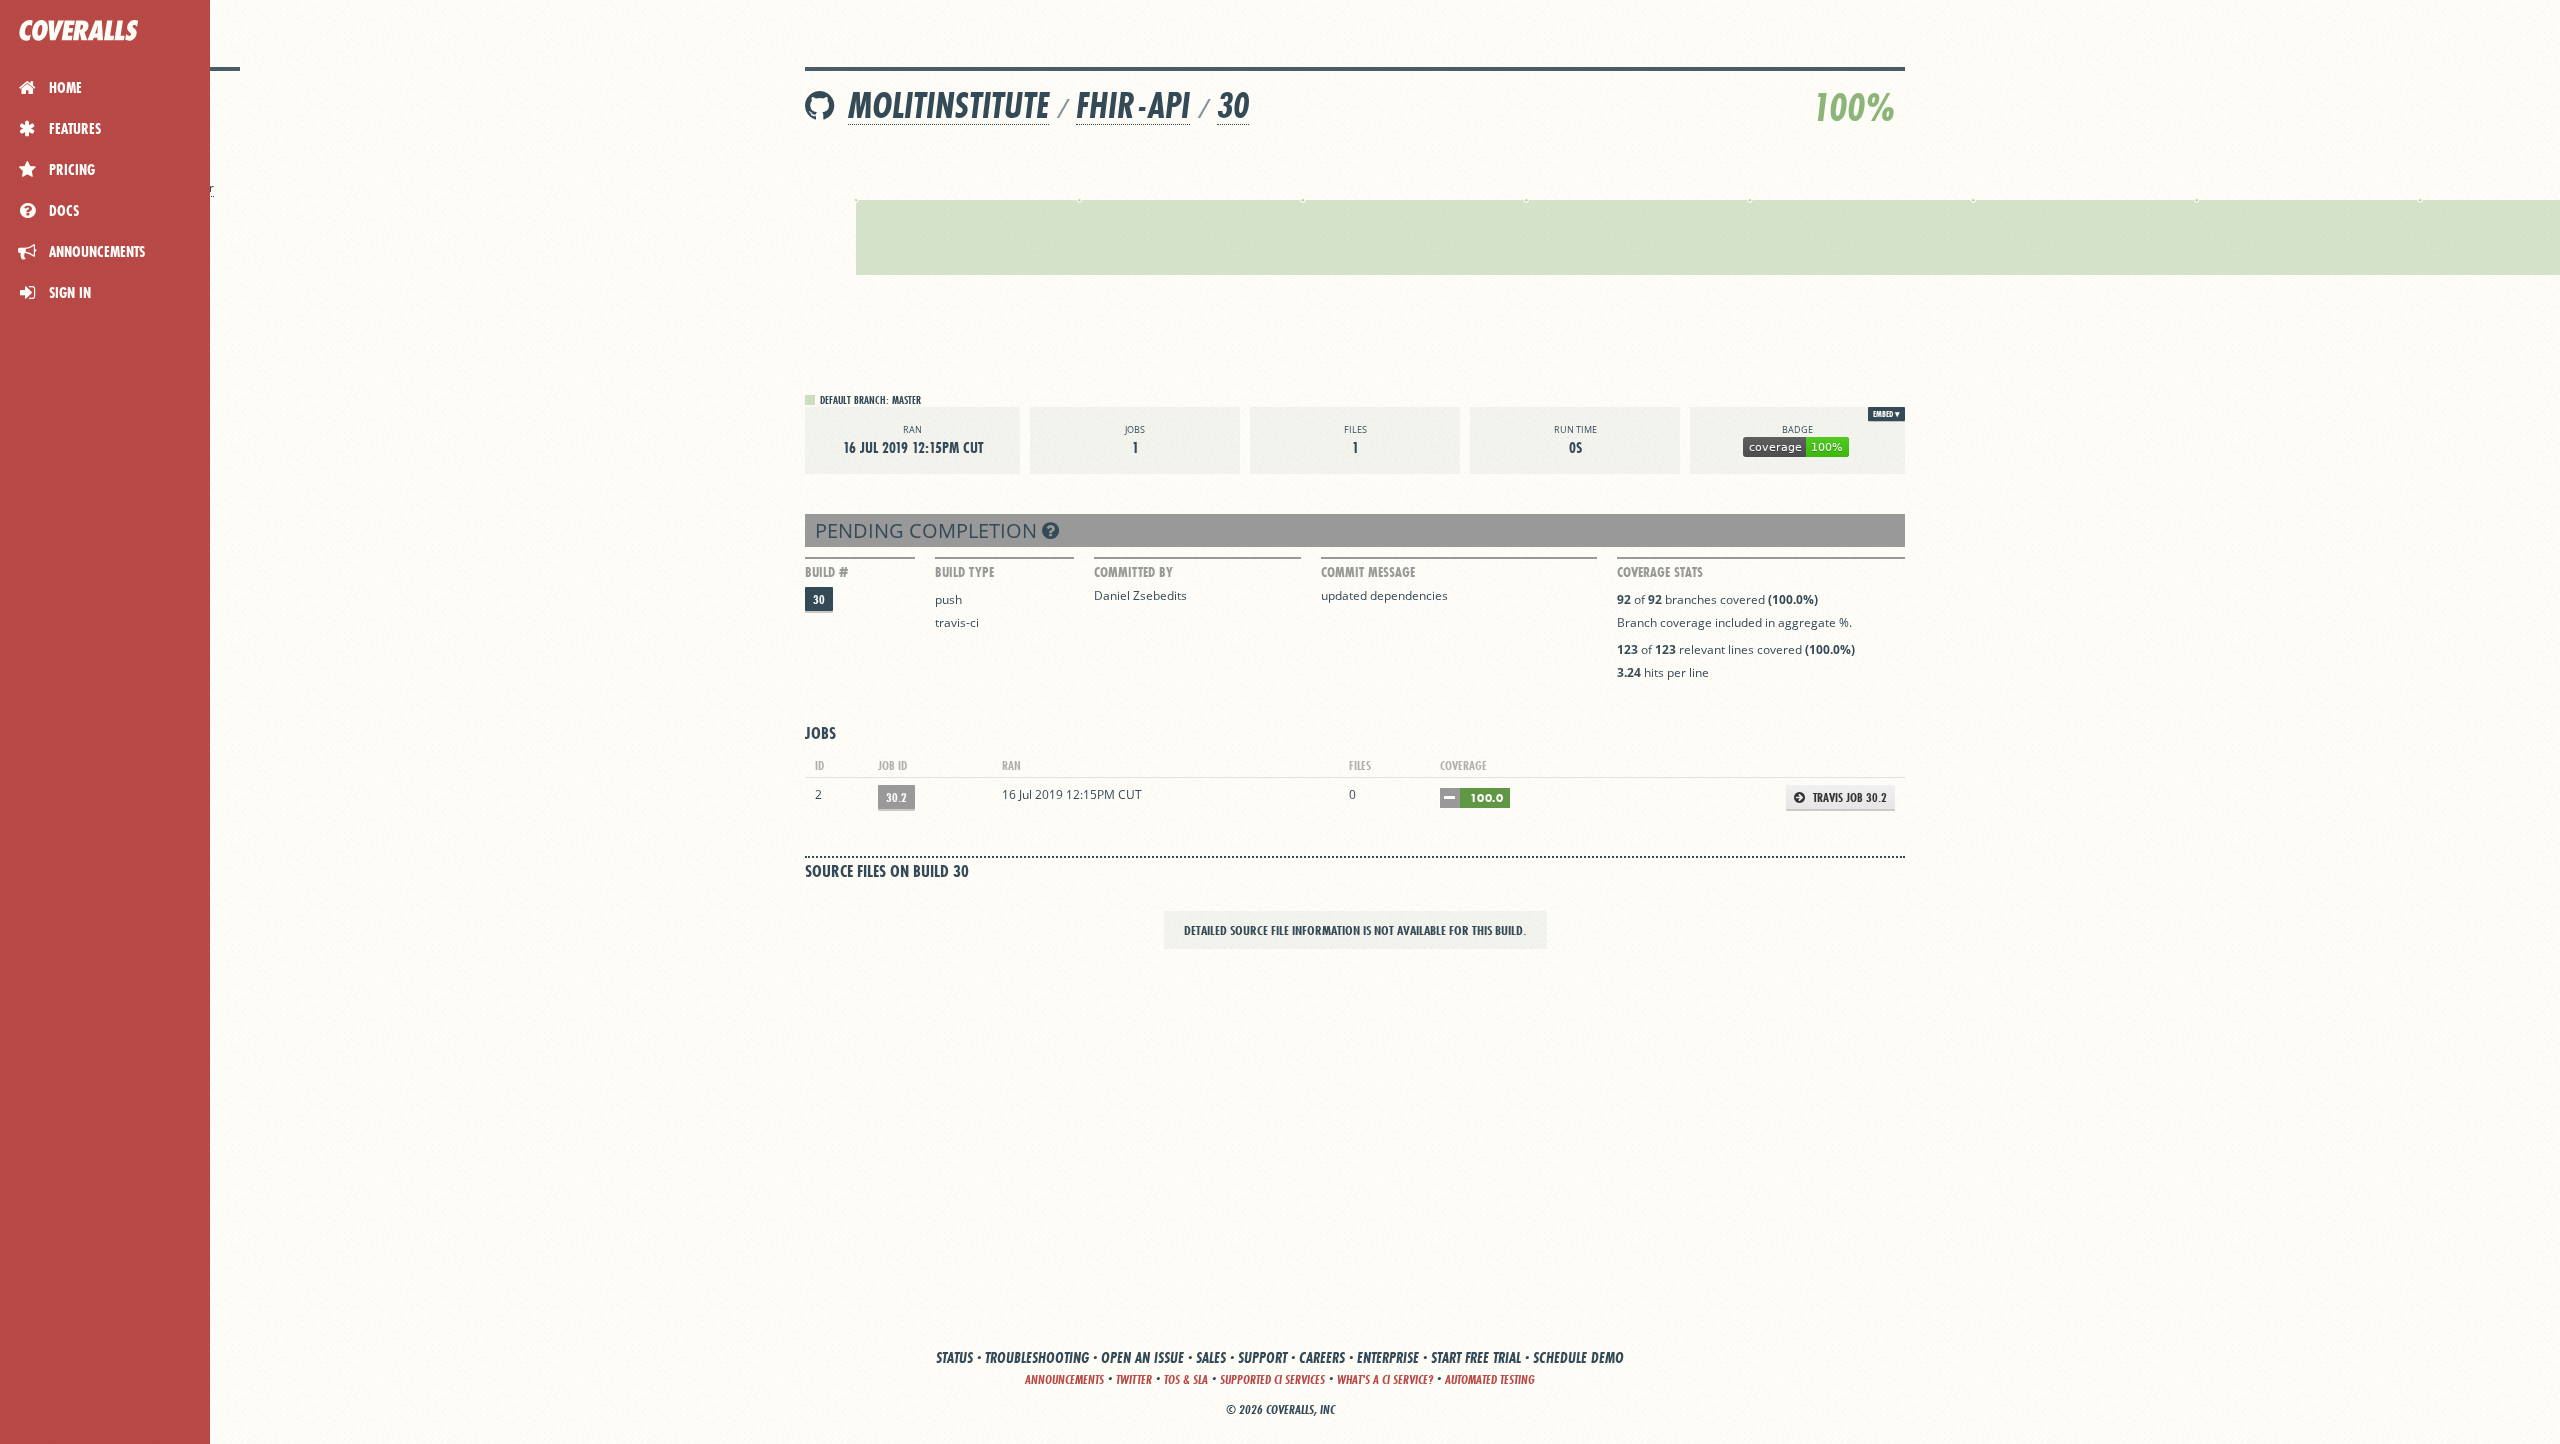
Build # (826, 572)
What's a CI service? (1385, 1379)
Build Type (964, 572)
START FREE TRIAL (1476, 1357)
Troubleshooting (1037, 1357)
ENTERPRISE (1388, 1357)
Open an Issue (1142, 1357)
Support (1262, 1357)
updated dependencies (1384, 595)
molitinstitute (948, 105)
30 (1233, 105)
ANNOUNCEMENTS (1064, 1379)
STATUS (954, 1357)
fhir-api (1133, 105)
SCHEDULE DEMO (1578, 1357)
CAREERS (1322, 1357)
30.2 (896, 797)
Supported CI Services (1272, 1379)
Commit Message (1368, 572)
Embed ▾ (1886, 414)
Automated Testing (1490, 1379)
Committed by (1133, 572)
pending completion (928, 530)
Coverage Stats (1660, 572)
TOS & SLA (1186, 1379)
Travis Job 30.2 (1848, 797)
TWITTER (1134, 1379)
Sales (1211, 1357)
